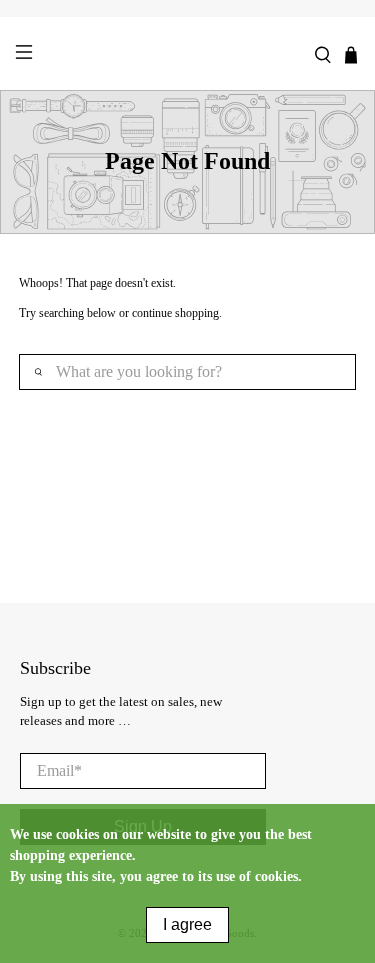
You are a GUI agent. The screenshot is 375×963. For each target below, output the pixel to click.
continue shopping (175, 313)
